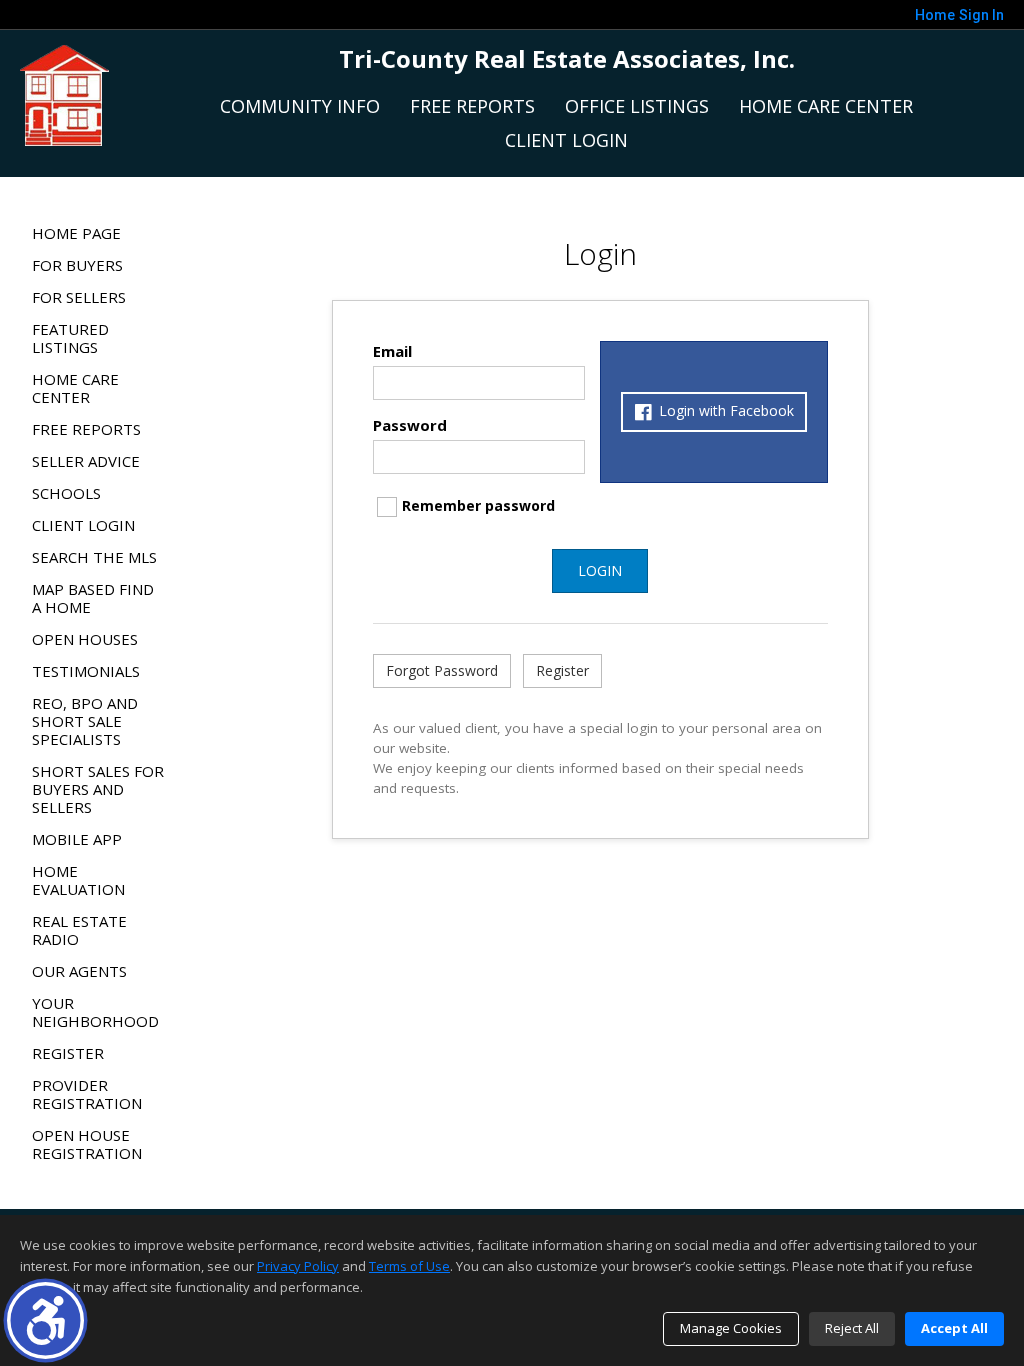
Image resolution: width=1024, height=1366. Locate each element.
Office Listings (637, 106)
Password (410, 425)
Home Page (76, 233)
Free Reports (472, 106)
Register (68, 1053)
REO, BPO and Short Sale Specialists (85, 721)
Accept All (954, 1328)
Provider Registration (87, 1094)
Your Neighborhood (95, 1012)
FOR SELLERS (79, 297)
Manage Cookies (731, 1328)
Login (600, 570)
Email (392, 351)
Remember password (478, 505)
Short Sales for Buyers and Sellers (98, 789)
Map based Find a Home (93, 598)
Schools (66, 493)
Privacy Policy (298, 1266)
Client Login (566, 140)
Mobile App (77, 839)
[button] (45, 1320)
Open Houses (85, 639)
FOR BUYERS (77, 265)
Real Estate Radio (79, 930)
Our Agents (79, 971)
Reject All (852, 1328)
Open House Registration (87, 1144)
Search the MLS (94, 557)
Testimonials (86, 671)
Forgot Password (442, 670)
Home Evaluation (78, 880)
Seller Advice (86, 461)
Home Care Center (826, 106)
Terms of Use (409, 1266)
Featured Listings (70, 338)
